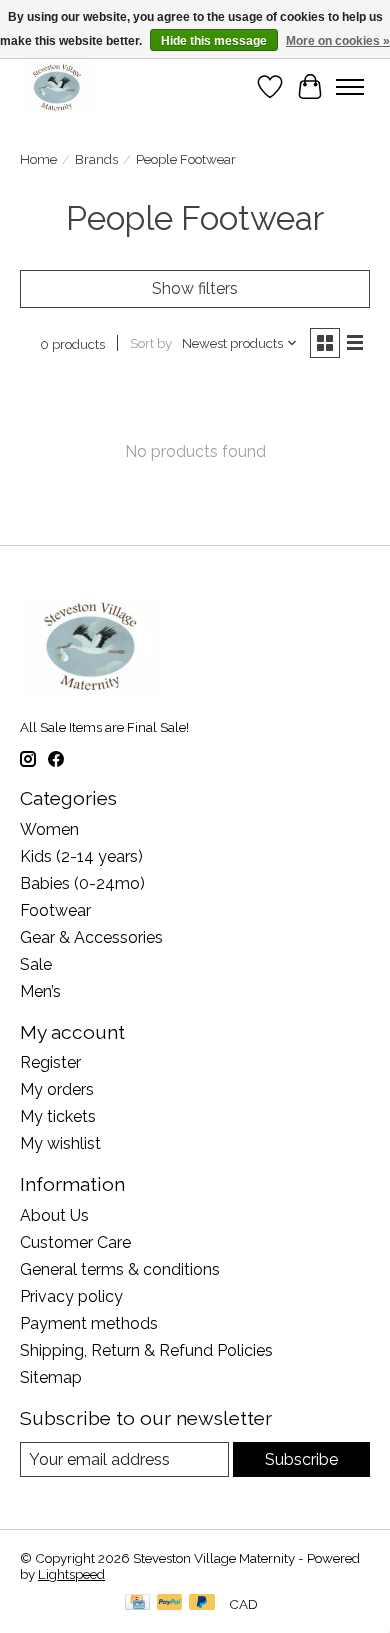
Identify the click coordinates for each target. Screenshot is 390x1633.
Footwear (55, 910)
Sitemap (51, 1377)
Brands (96, 159)
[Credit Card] (137, 1603)
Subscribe (301, 1459)
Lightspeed (71, 1574)
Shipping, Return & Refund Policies (146, 1350)
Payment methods (89, 1323)
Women (49, 829)
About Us (54, 1215)
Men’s (40, 991)
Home (38, 159)
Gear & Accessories (91, 937)
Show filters (195, 288)
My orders (57, 1089)
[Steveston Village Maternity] (57, 87)
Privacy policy (71, 1296)
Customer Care (75, 1242)
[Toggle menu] (350, 87)
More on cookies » (338, 41)
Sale (36, 964)
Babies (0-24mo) (82, 883)
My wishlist (60, 1143)
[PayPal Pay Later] (202, 1603)
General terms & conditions (120, 1269)
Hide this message (214, 41)
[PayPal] (170, 1603)
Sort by (151, 343)
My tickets (58, 1116)
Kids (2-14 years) (81, 856)
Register (50, 1062)
